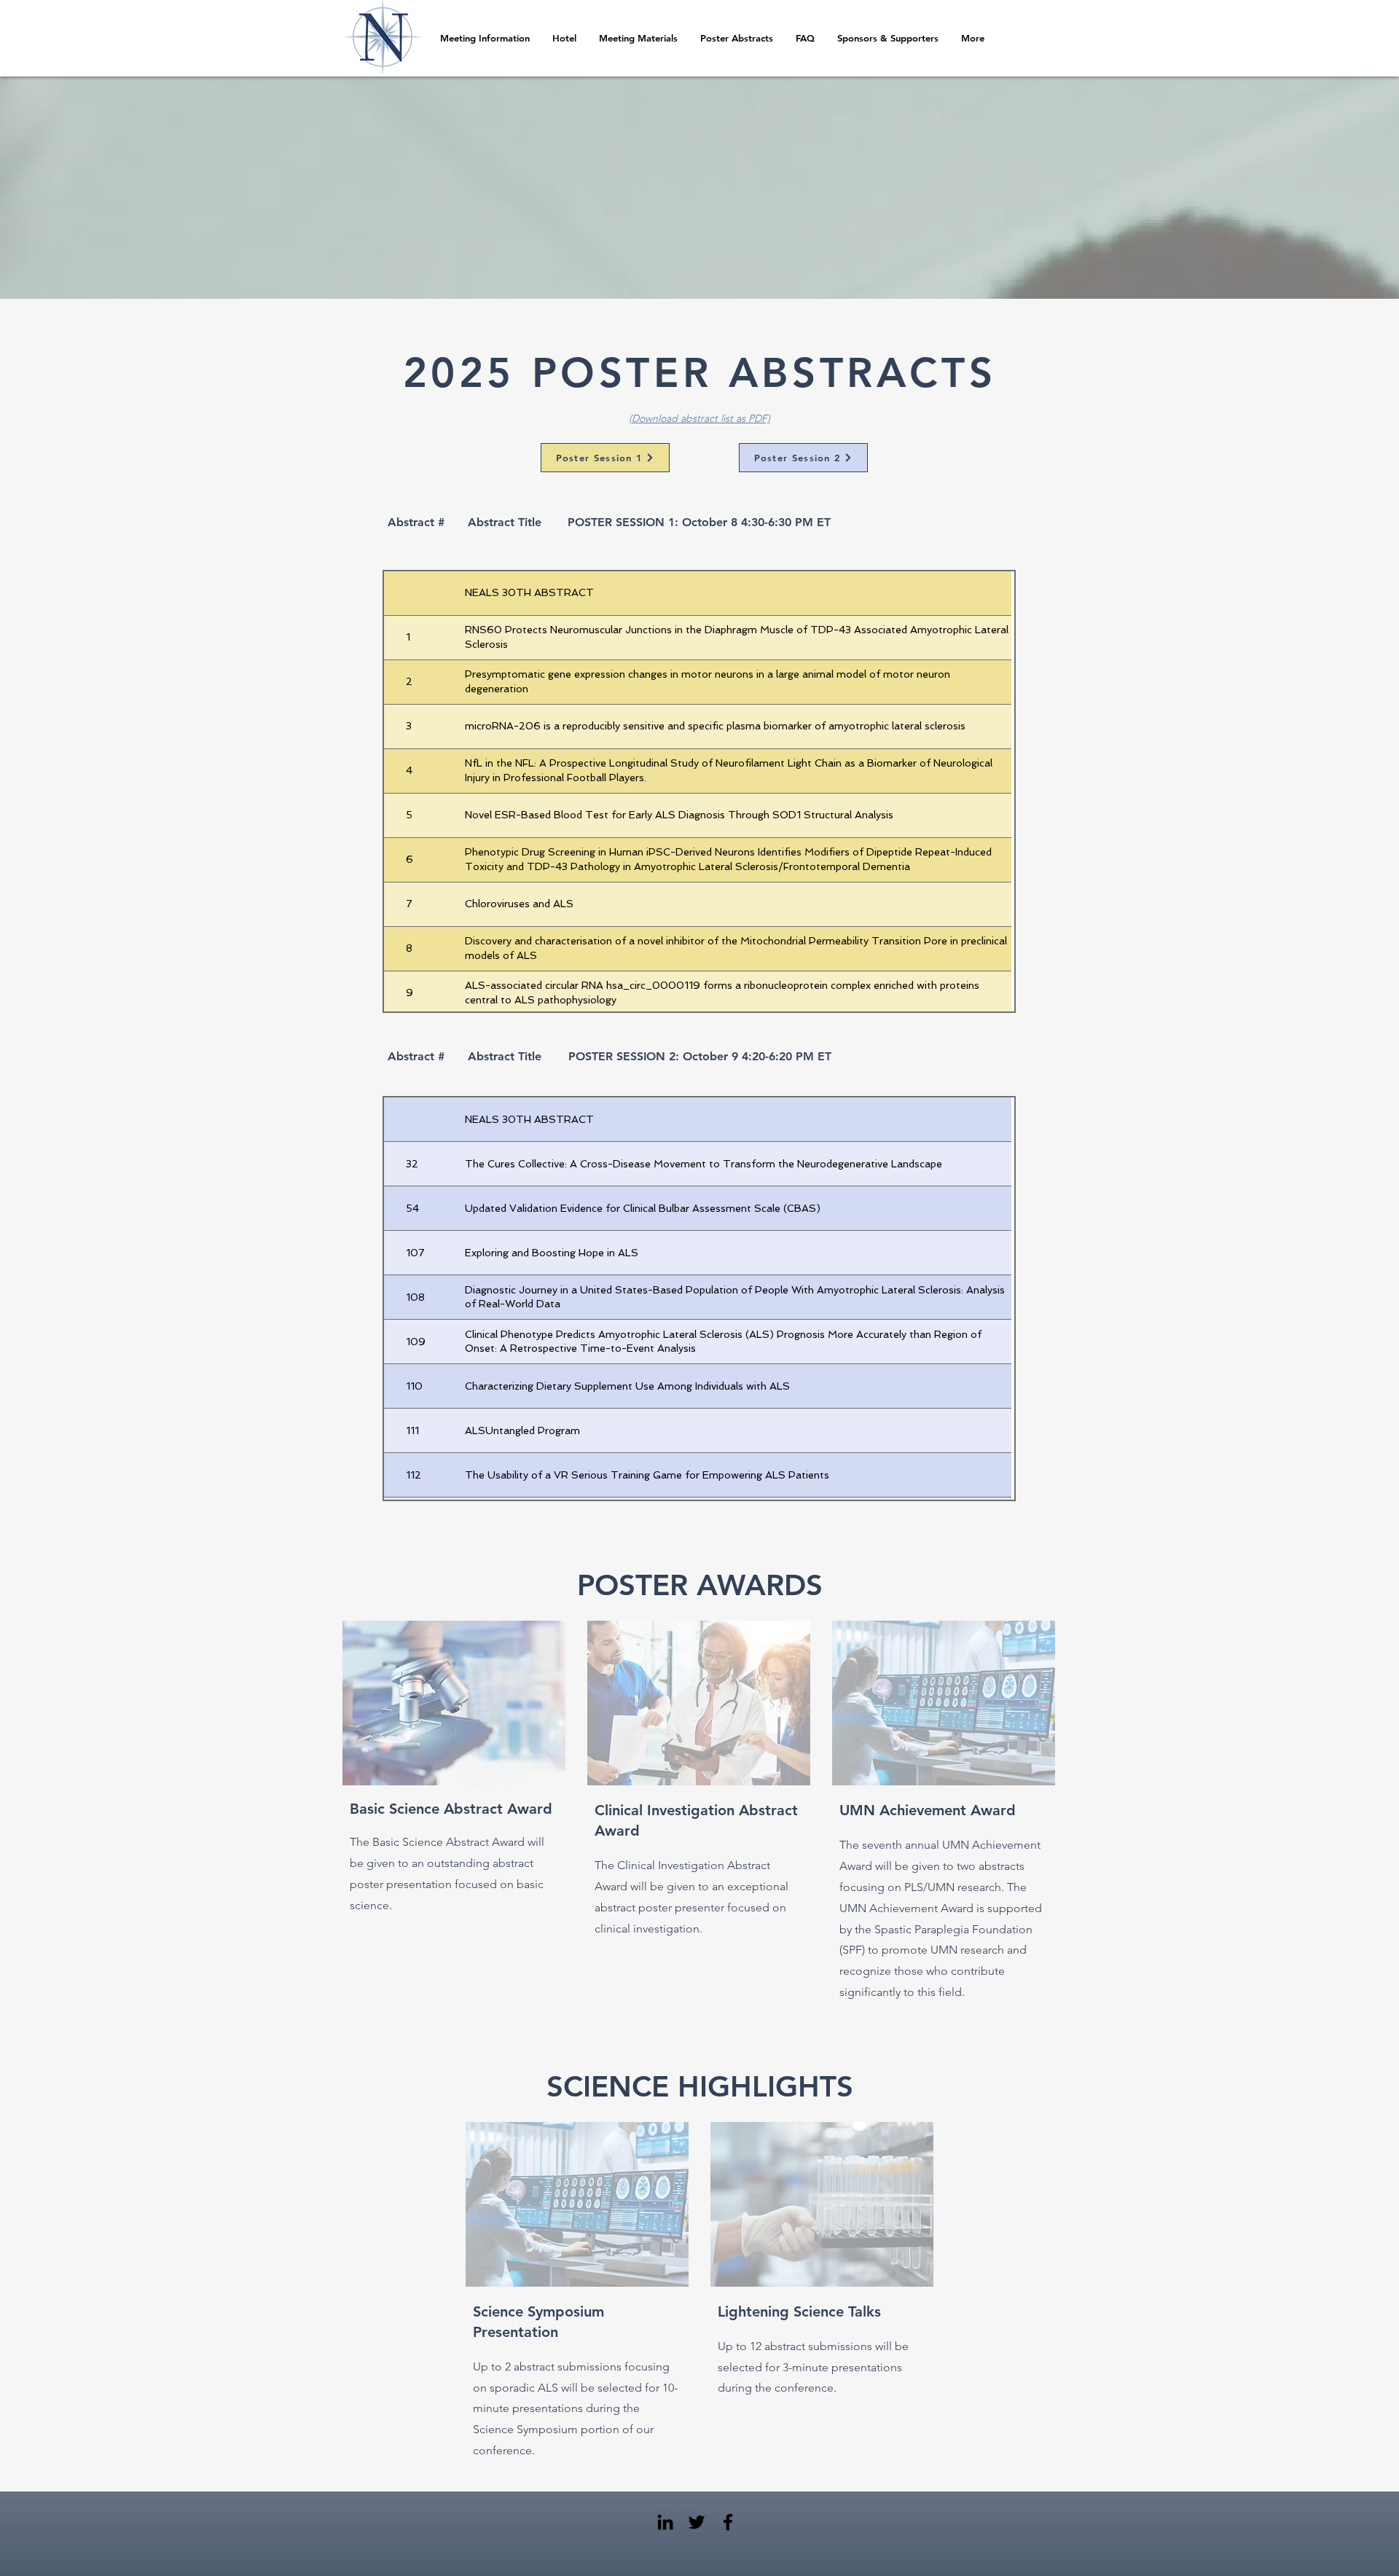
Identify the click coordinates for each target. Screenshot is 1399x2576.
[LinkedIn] (665, 2522)
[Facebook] (728, 2522)
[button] (736, 38)
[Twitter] (697, 2522)
